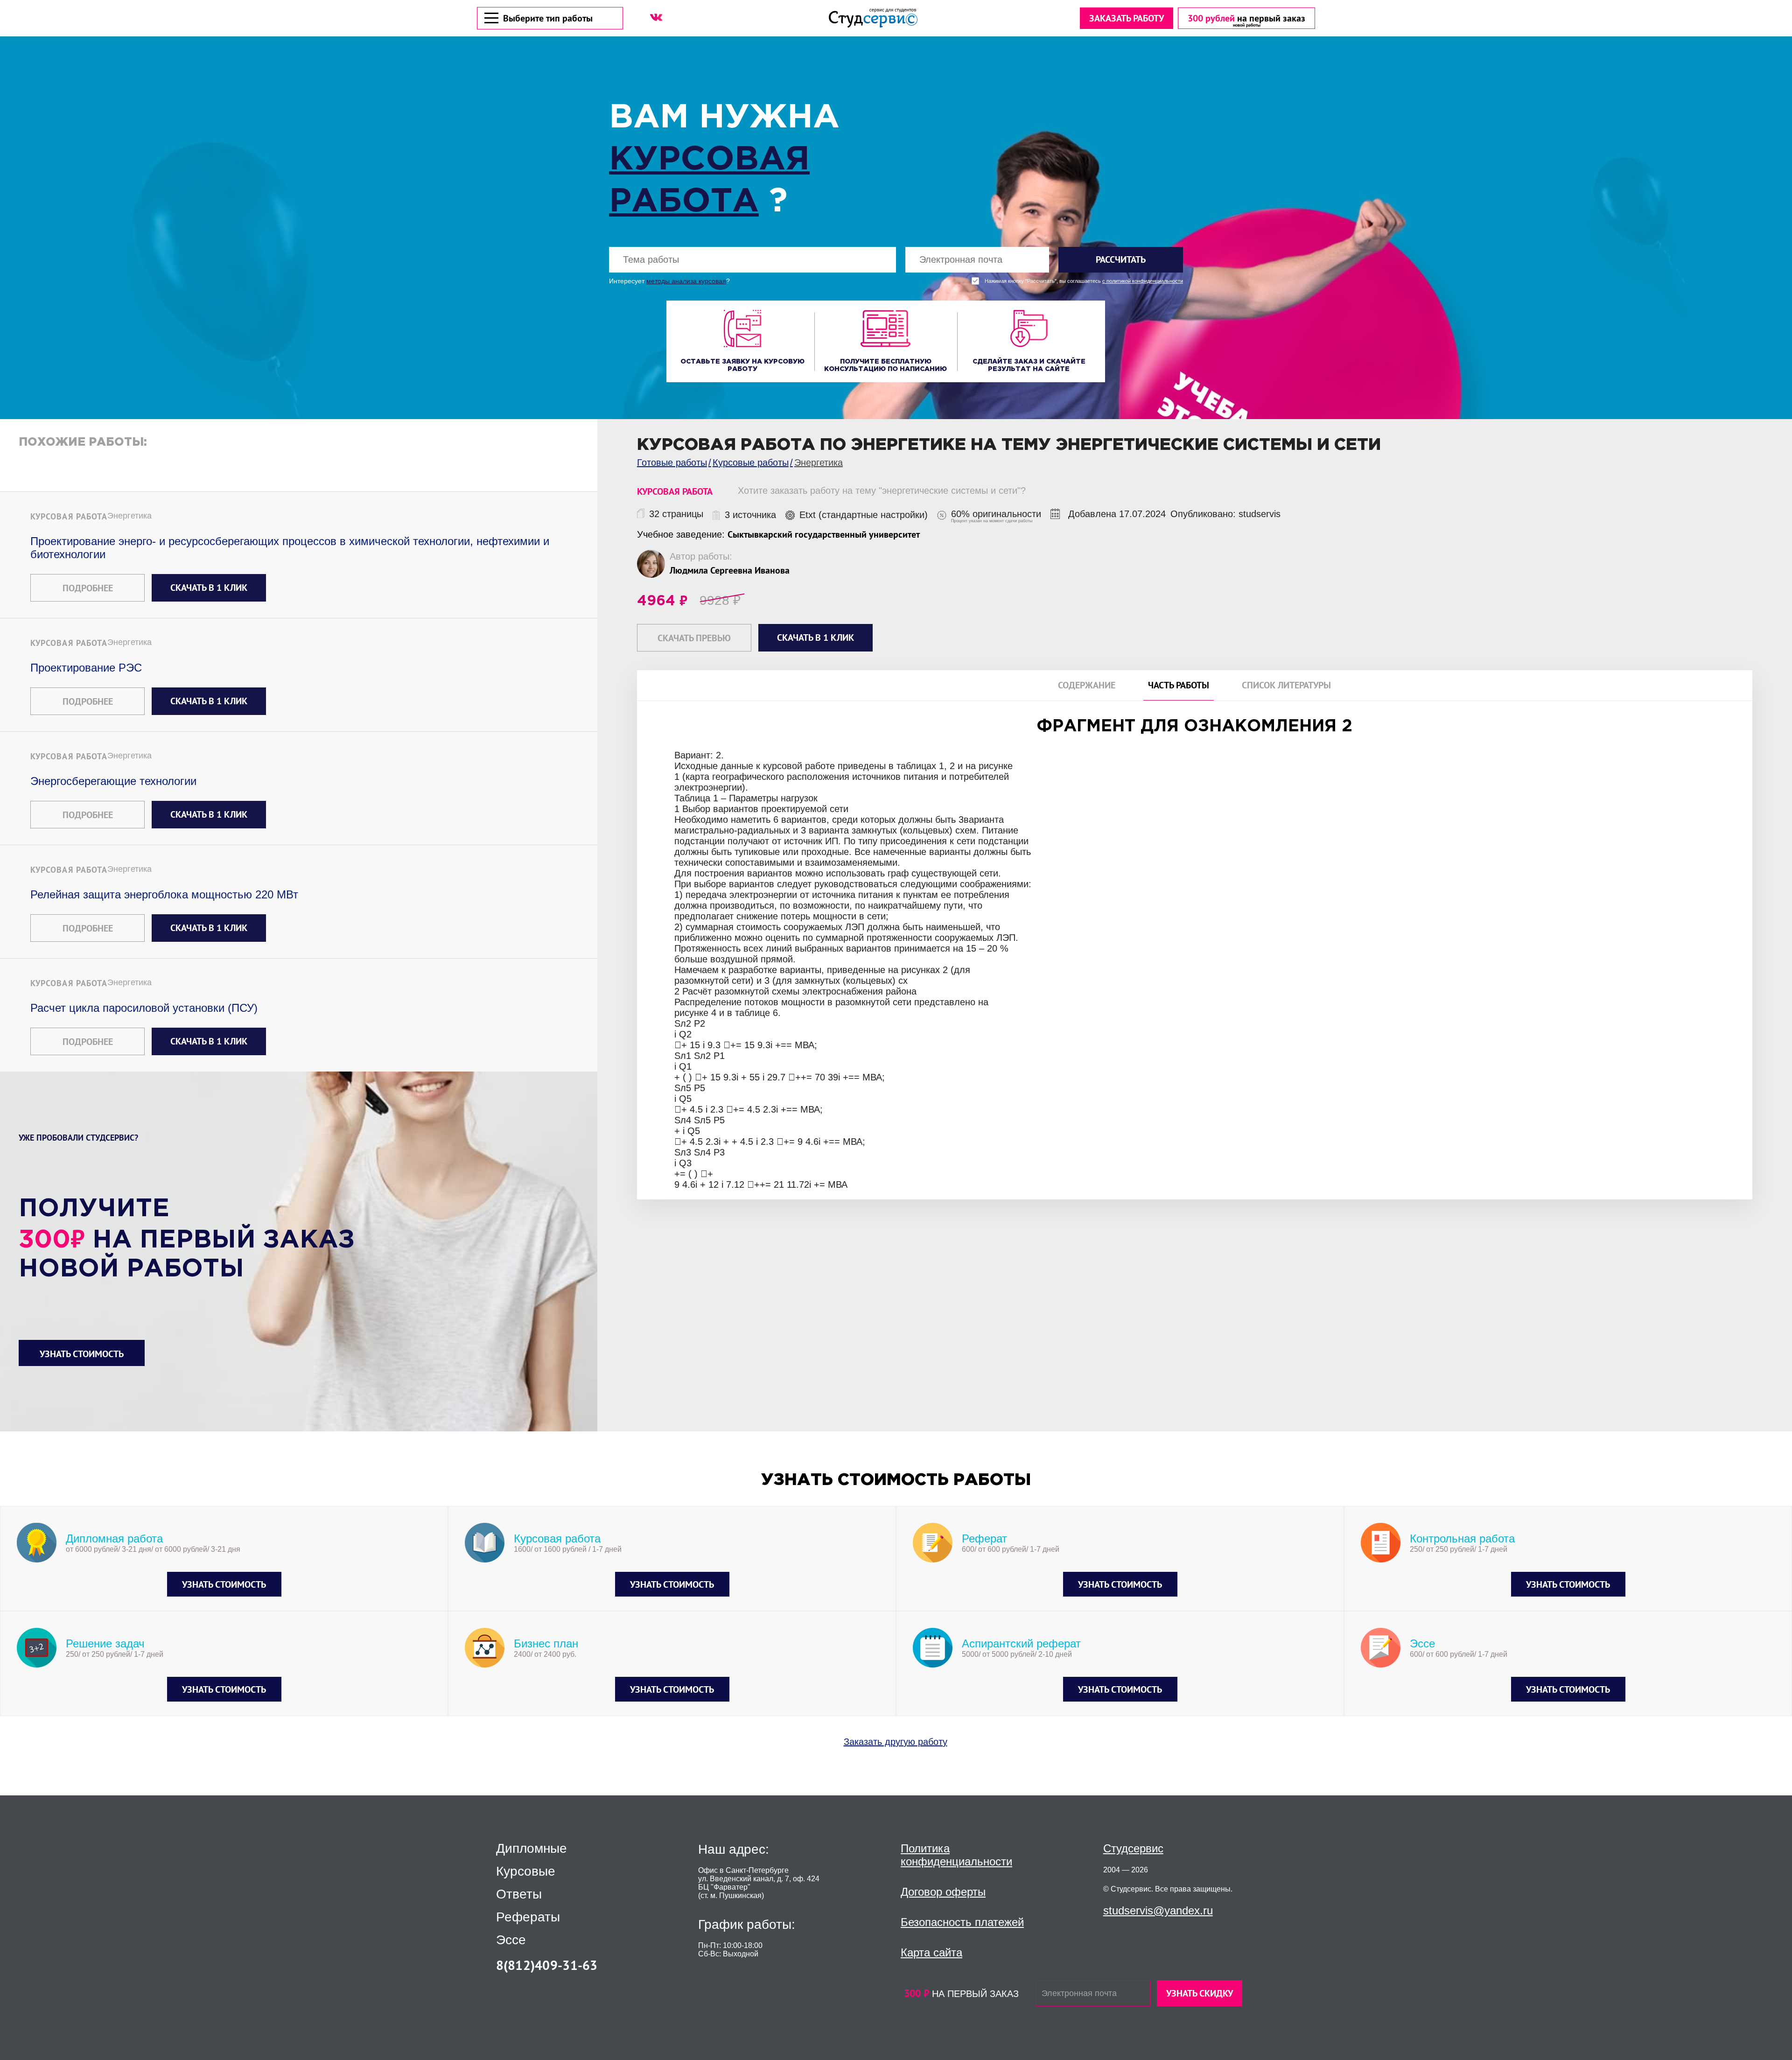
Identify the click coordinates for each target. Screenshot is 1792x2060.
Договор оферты (943, 1892)
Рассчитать (1121, 259)
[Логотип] (873, 18)
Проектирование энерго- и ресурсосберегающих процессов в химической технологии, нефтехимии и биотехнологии (290, 548)
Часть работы (1179, 685)
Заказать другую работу (896, 1742)
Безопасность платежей (962, 1922)
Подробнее (88, 588)
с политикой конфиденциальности (1143, 281)
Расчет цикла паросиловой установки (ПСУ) (144, 1008)
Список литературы (1286, 685)
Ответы (519, 1894)
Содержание (1087, 685)
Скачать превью (694, 638)
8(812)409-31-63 (547, 1965)
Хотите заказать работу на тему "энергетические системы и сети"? (882, 490)
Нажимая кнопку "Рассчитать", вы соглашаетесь (1084, 281)
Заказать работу (1127, 18)
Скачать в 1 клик (209, 588)
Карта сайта (931, 1952)
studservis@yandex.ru (1158, 1910)
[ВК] (656, 17)
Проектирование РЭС (86, 668)
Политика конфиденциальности (956, 1855)
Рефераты (528, 1917)
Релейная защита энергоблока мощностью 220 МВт (164, 894)
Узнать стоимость (82, 1354)
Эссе (511, 1940)
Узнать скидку (1200, 1993)
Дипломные (532, 1849)
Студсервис (1133, 1848)
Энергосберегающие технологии (113, 781)
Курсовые (526, 1871)
